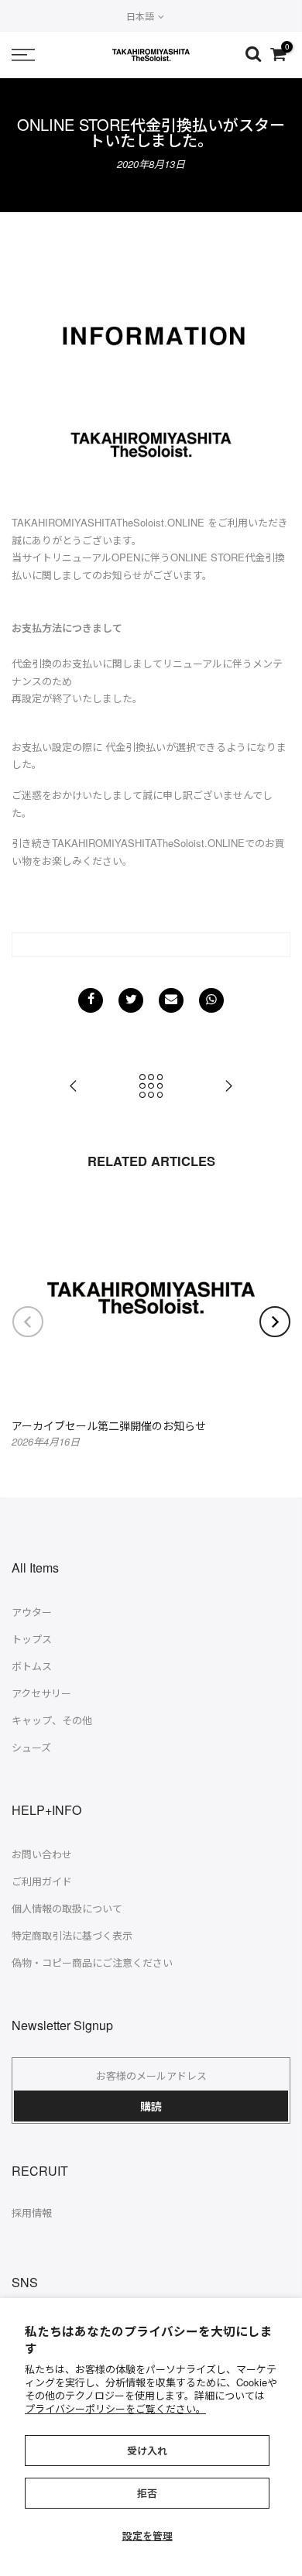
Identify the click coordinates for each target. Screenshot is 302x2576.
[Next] (275, 1322)
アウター (32, 1612)
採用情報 (32, 2212)
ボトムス (32, 1666)
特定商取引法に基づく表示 (72, 1935)
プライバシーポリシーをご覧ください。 (115, 2408)
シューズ (31, 1747)
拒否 (147, 2493)
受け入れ (147, 2450)
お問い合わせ (42, 1854)
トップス (32, 1639)
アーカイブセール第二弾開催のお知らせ (109, 1425)
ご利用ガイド (42, 1881)
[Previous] (28, 1322)
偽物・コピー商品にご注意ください (92, 1962)
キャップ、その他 (52, 1720)
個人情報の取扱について (67, 1908)
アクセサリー (41, 1693)
